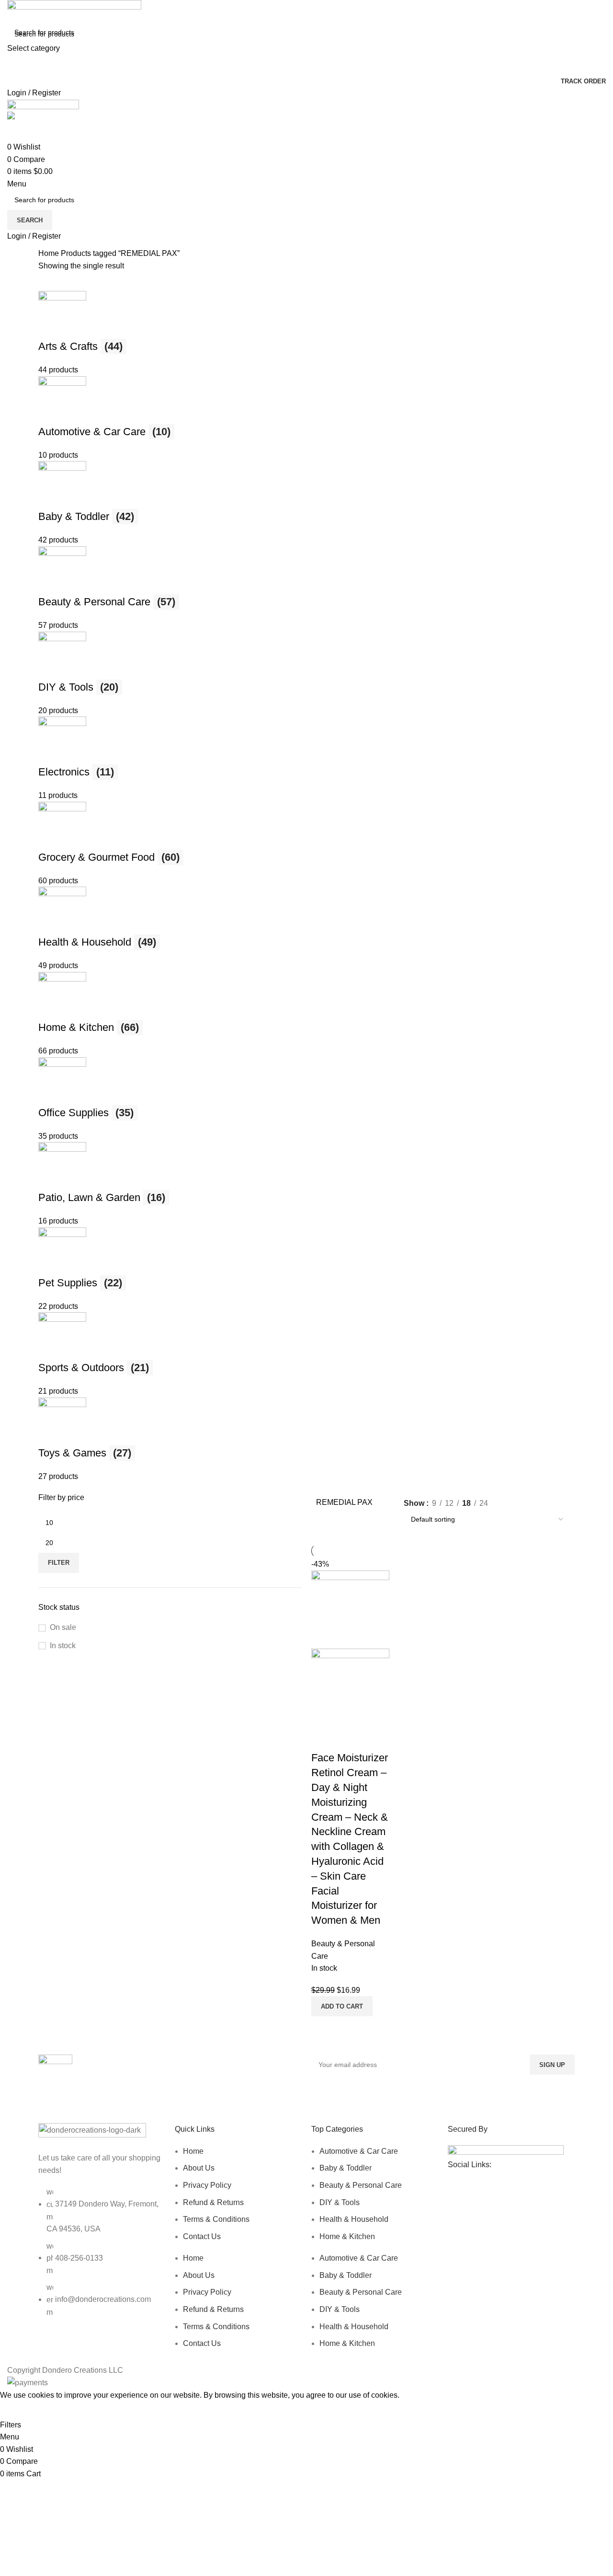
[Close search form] (12, 12)
